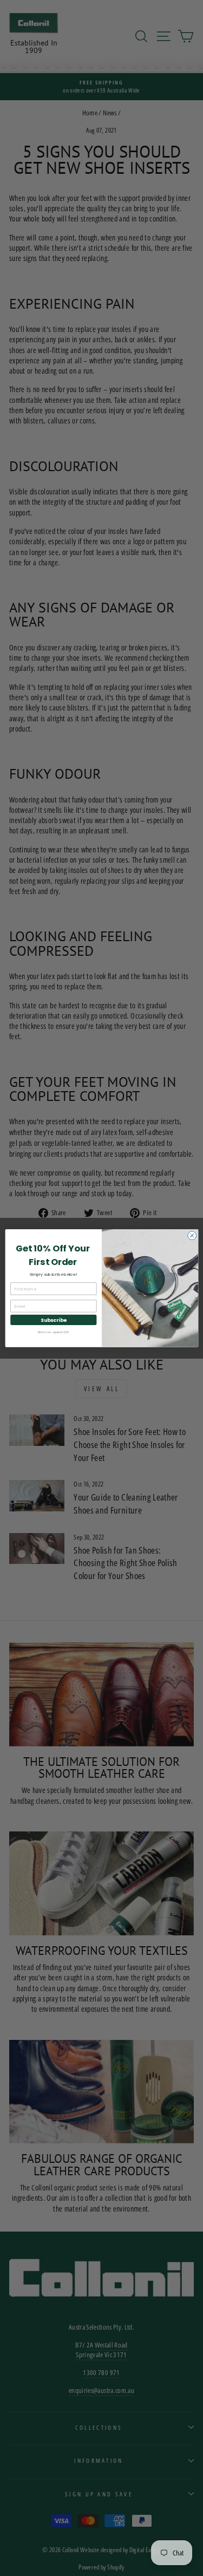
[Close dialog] (192, 1235)
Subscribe (53, 1320)
